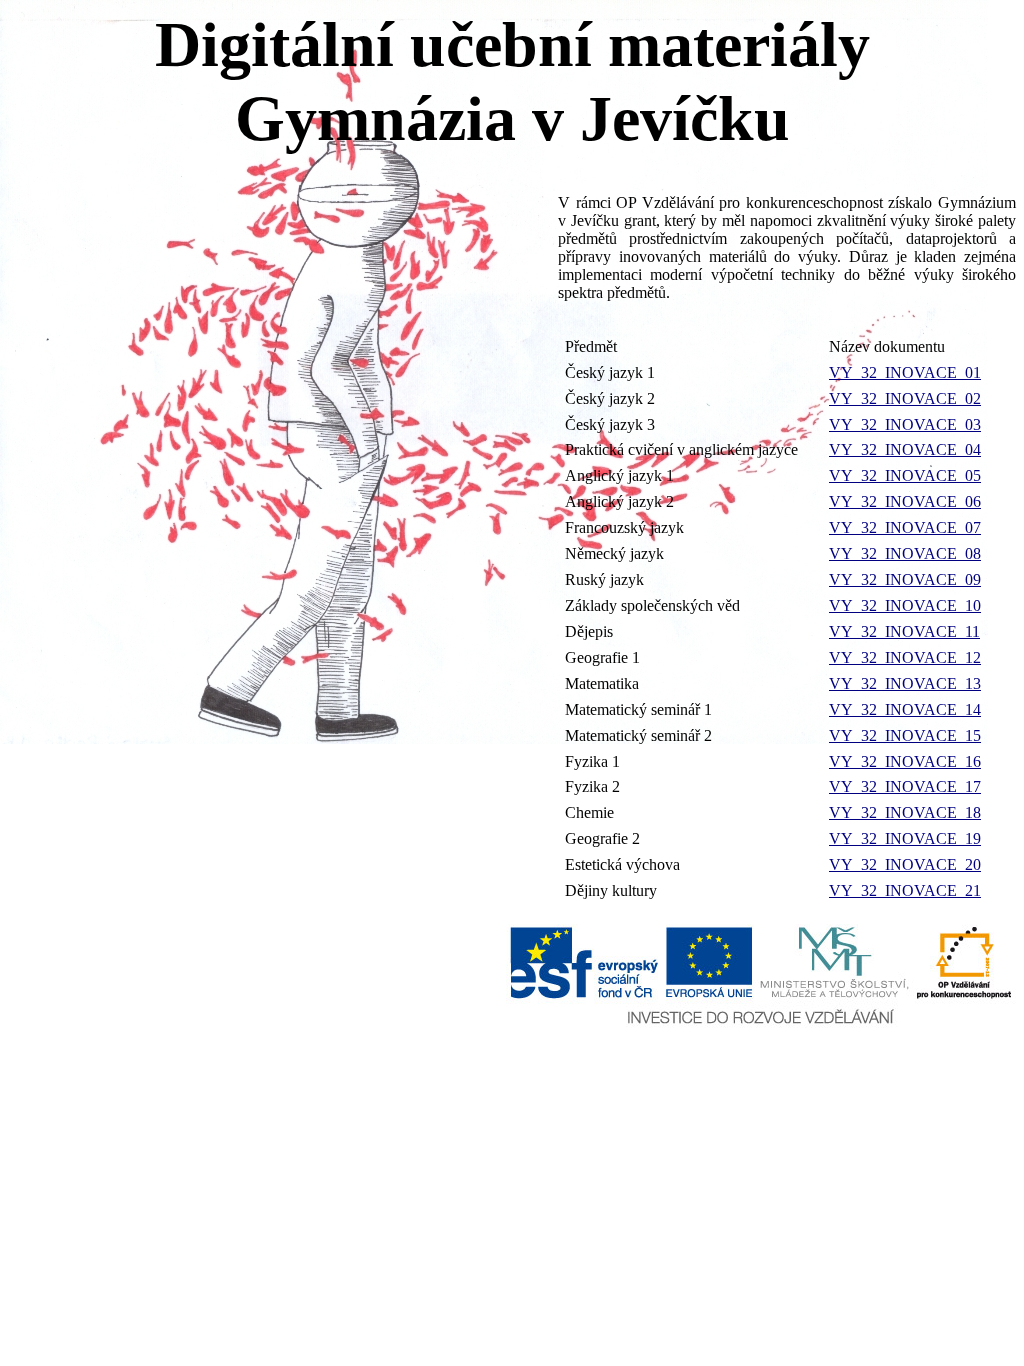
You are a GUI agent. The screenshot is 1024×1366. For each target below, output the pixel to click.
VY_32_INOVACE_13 (905, 683)
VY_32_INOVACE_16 (905, 761)
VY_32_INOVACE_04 (905, 449)
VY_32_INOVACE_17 (905, 786)
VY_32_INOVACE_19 (905, 838)
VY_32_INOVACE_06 (905, 501)
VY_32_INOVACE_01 (905, 372)
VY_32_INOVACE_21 (905, 890)
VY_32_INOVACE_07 (905, 527)
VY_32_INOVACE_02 (905, 398)
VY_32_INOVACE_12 (905, 657)
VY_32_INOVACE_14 (905, 709)
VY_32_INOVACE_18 (905, 812)
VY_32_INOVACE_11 (904, 631)
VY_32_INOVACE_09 (905, 579)
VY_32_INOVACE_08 (905, 553)
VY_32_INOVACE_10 (905, 605)
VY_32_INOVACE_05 (905, 475)
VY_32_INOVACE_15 (905, 735)
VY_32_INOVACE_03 (905, 424)
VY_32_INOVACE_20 (905, 864)
